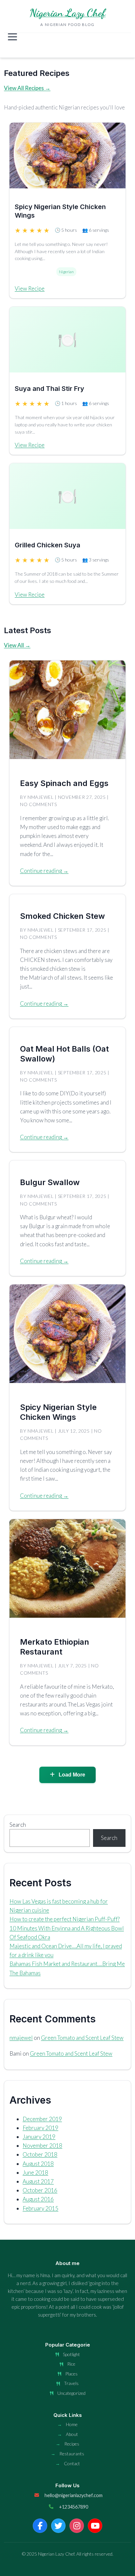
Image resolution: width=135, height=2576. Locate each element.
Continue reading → (44, 871)
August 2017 (38, 2181)
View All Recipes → (27, 88)
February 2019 (40, 2128)
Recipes (72, 2444)
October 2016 (40, 2190)
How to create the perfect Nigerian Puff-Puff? (65, 1919)
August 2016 (38, 2199)
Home (72, 2424)
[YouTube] (95, 2526)
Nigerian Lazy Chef (67, 13)
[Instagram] (77, 2526)
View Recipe (30, 288)
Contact (72, 2463)
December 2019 (42, 2119)
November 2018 (42, 2146)
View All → (17, 645)
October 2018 (40, 2154)
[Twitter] (58, 2526)
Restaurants (72, 2454)
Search (18, 1825)
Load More (71, 1775)
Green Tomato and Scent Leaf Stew (82, 2038)
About (72, 2434)
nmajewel (21, 2038)
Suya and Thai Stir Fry (49, 389)
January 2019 (39, 2137)
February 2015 (40, 2208)
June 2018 (35, 2172)
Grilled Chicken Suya (48, 545)
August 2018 (38, 2164)
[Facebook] (40, 2526)
